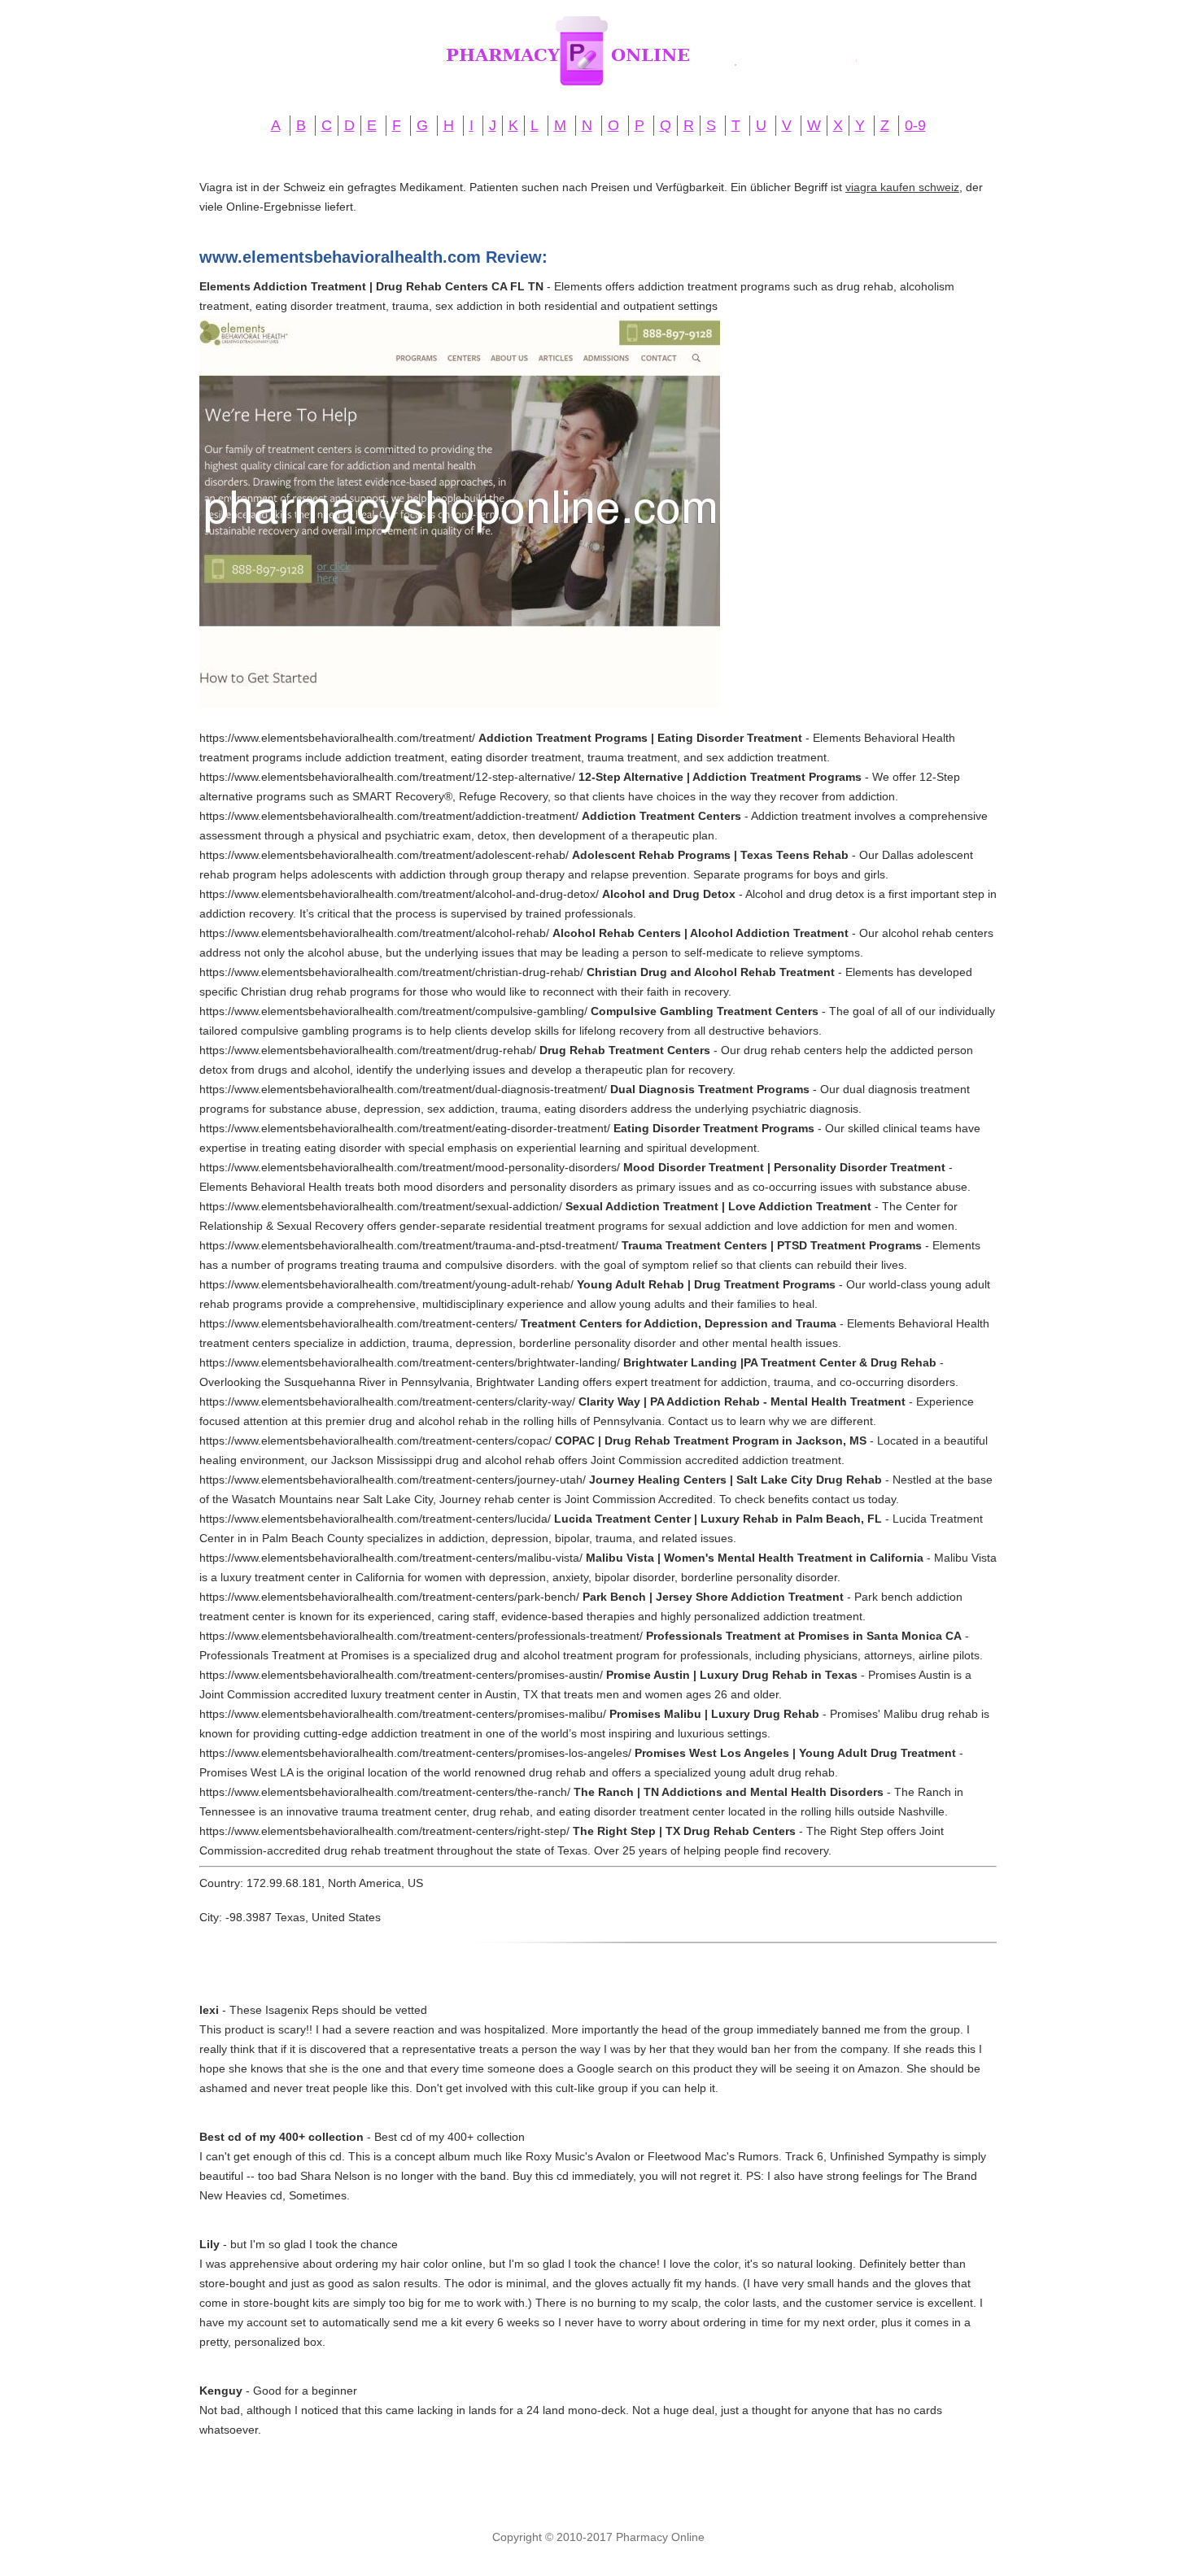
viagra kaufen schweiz (902, 187)
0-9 (915, 125)
